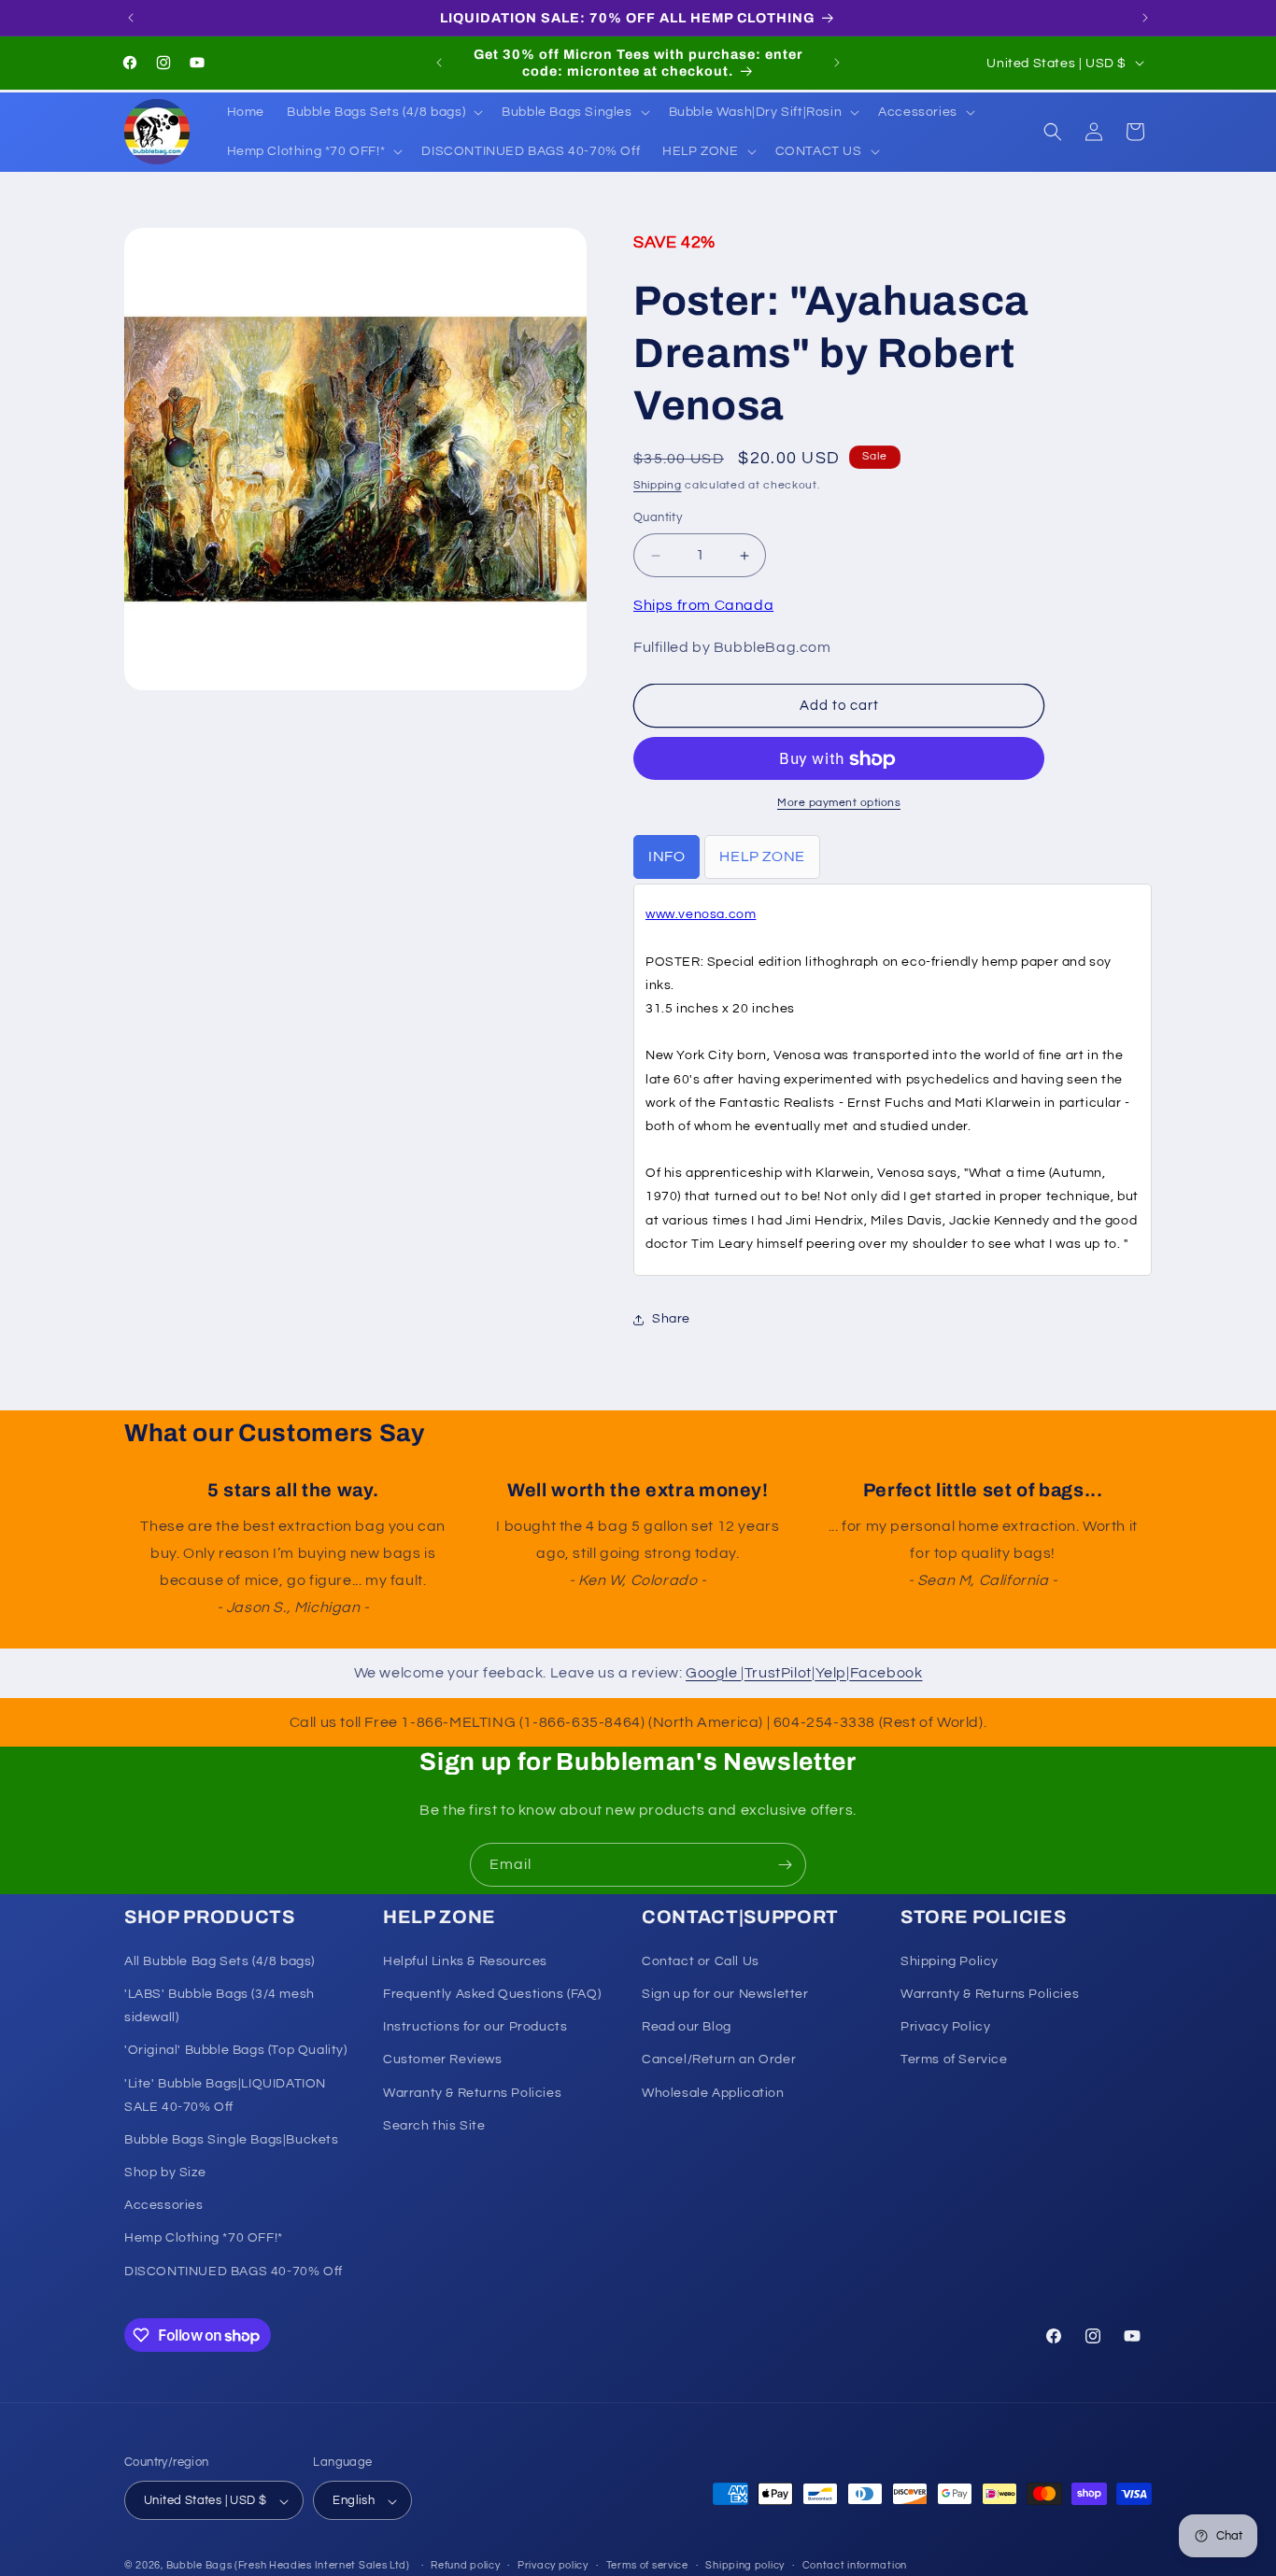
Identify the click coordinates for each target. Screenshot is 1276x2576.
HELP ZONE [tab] (762, 857)
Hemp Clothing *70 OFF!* (204, 2239)
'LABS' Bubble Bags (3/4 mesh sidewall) (220, 2006)
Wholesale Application (713, 2093)
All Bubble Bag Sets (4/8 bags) (220, 1961)
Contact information (855, 2565)
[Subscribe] (785, 1865)
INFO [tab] (666, 857)
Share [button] (671, 1320)
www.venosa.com (701, 915)
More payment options (839, 804)
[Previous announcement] (131, 18)
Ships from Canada (703, 605)
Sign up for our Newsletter (725, 1994)
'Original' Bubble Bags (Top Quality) (236, 2051)
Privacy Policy (945, 2027)
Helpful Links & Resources (465, 1961)
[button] (383, 112)
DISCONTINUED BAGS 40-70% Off (234, 2272)
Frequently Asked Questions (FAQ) (492, 1994)
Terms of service (647, 2565)
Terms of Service (954, 2060)
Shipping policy (745, 2565)
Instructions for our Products (475, 2027)
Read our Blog (687, 2027)
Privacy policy (553, 2565)
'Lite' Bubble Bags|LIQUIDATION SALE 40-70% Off (225, 2095)
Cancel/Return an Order (719, 2060)
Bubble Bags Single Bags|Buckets (232, 2140)
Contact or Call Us (701, 1961)
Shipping (658, 485)
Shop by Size (165, 2173)
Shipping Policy (950, 1961)
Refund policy (465, 2565)
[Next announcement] (1145, 18)
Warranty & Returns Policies (472, 2093)
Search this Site (434, 2126)
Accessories (164, 2206)
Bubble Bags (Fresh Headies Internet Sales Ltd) (288, 2566)
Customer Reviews (443, 2060)
